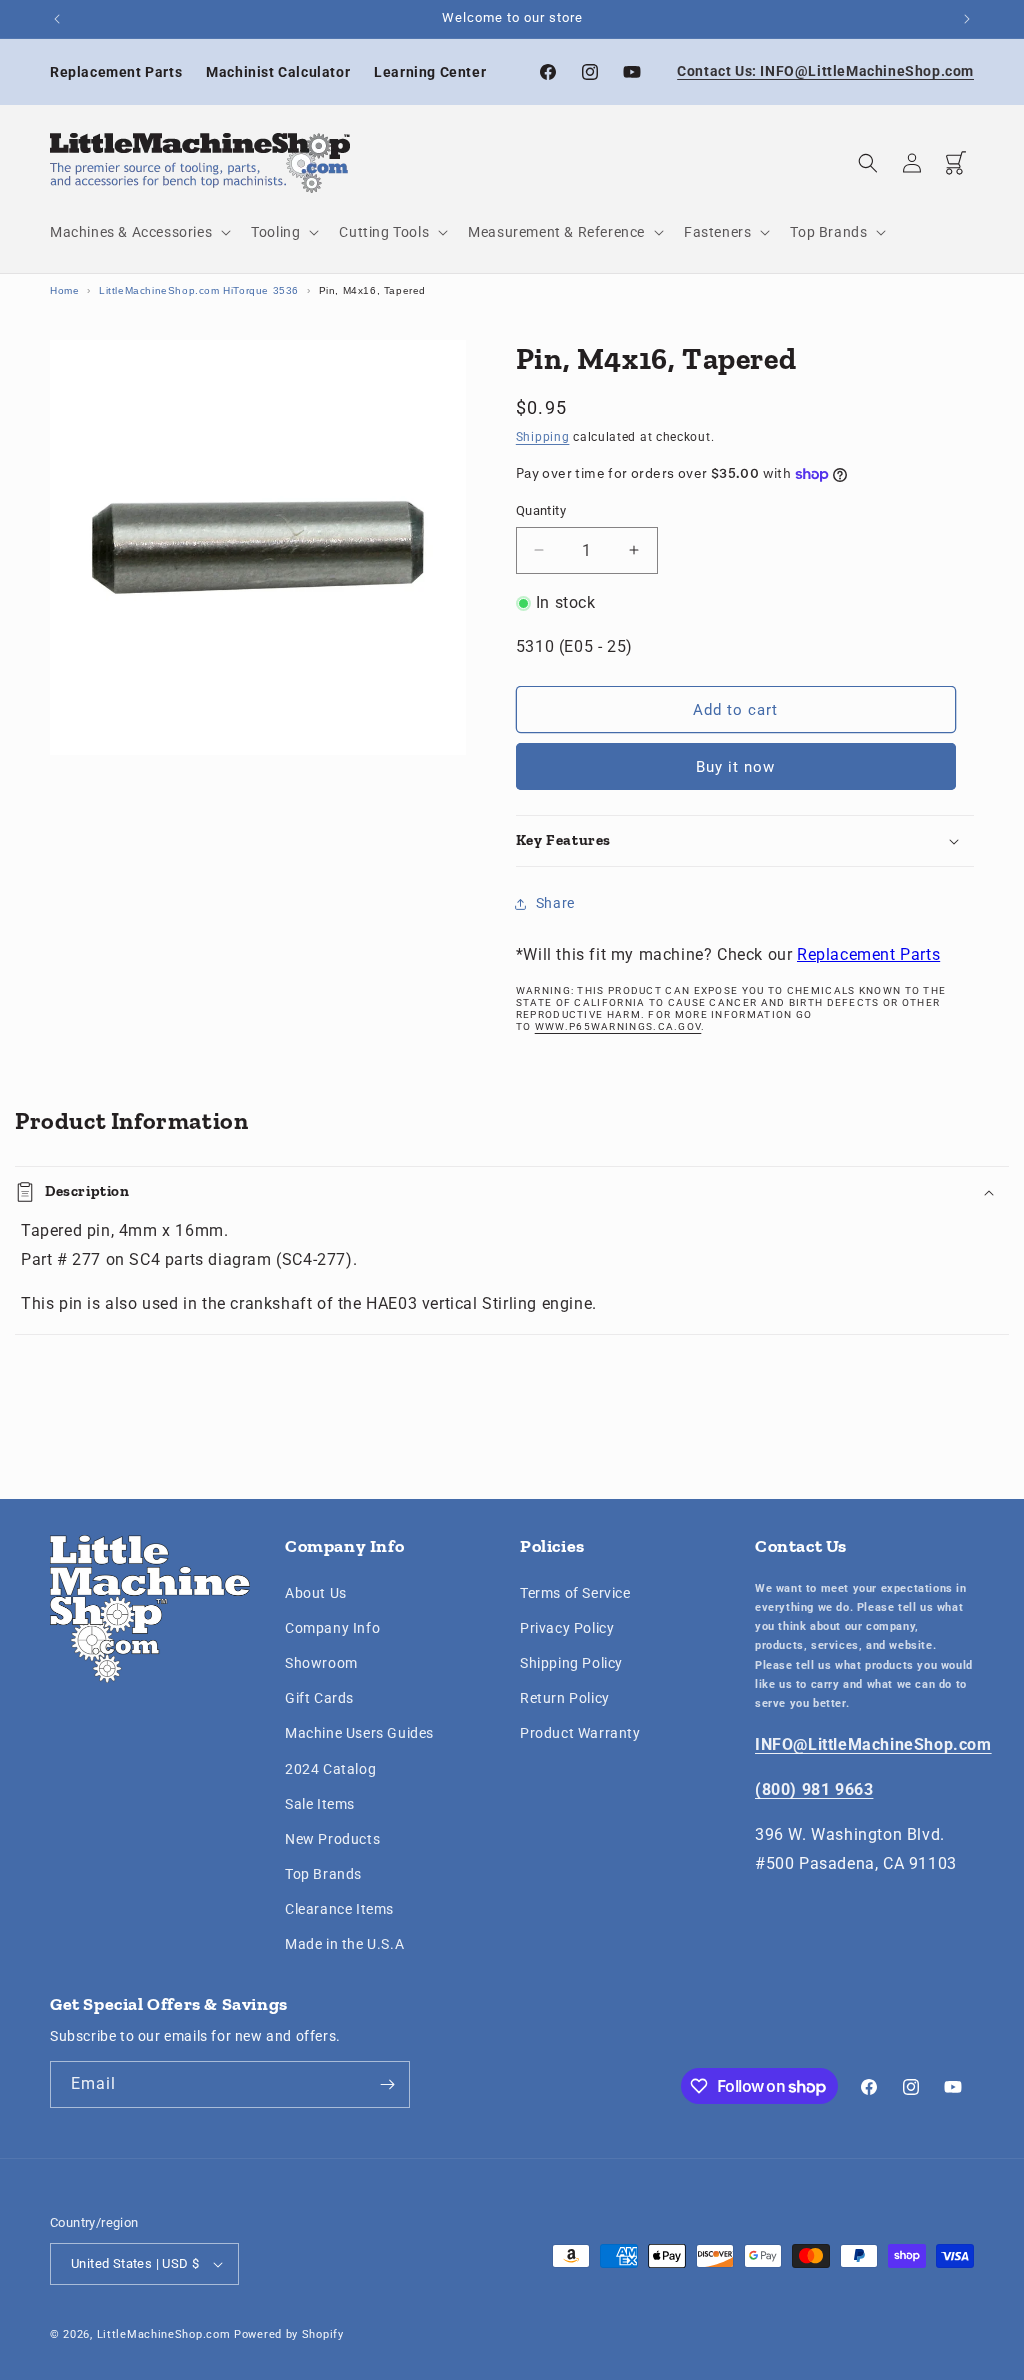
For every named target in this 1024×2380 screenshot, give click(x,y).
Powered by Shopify (289, 2334)
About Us (316, 1593)
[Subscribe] (387, 2084)
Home (64, 290)
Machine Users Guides (359, 1733)
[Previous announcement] (57, 19)
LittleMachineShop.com (164, 2334)
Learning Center (430, 72)
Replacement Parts (116, 72)
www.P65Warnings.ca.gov (618, 1026)
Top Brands (323, 1874)
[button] (138, 232)
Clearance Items (339, 1909)
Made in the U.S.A (344, 1944)
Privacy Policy (567, 1628)
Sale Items (320, 1804)
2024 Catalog (330, 1769)
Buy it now (735, 767)
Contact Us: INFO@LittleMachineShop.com (825, 71)
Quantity (541, 510)
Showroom (321, 1663)
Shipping (543, 437)
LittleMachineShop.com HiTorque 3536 (199, 290)
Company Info (332, 1628)
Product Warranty (580, 1733)
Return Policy (565, 1698)
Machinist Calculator (278, 72)
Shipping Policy (571, 1663)
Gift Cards (319, 1698)
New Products (332, 1839)
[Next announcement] (967, 19)
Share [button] (555, 903)
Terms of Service (575, 1593)
